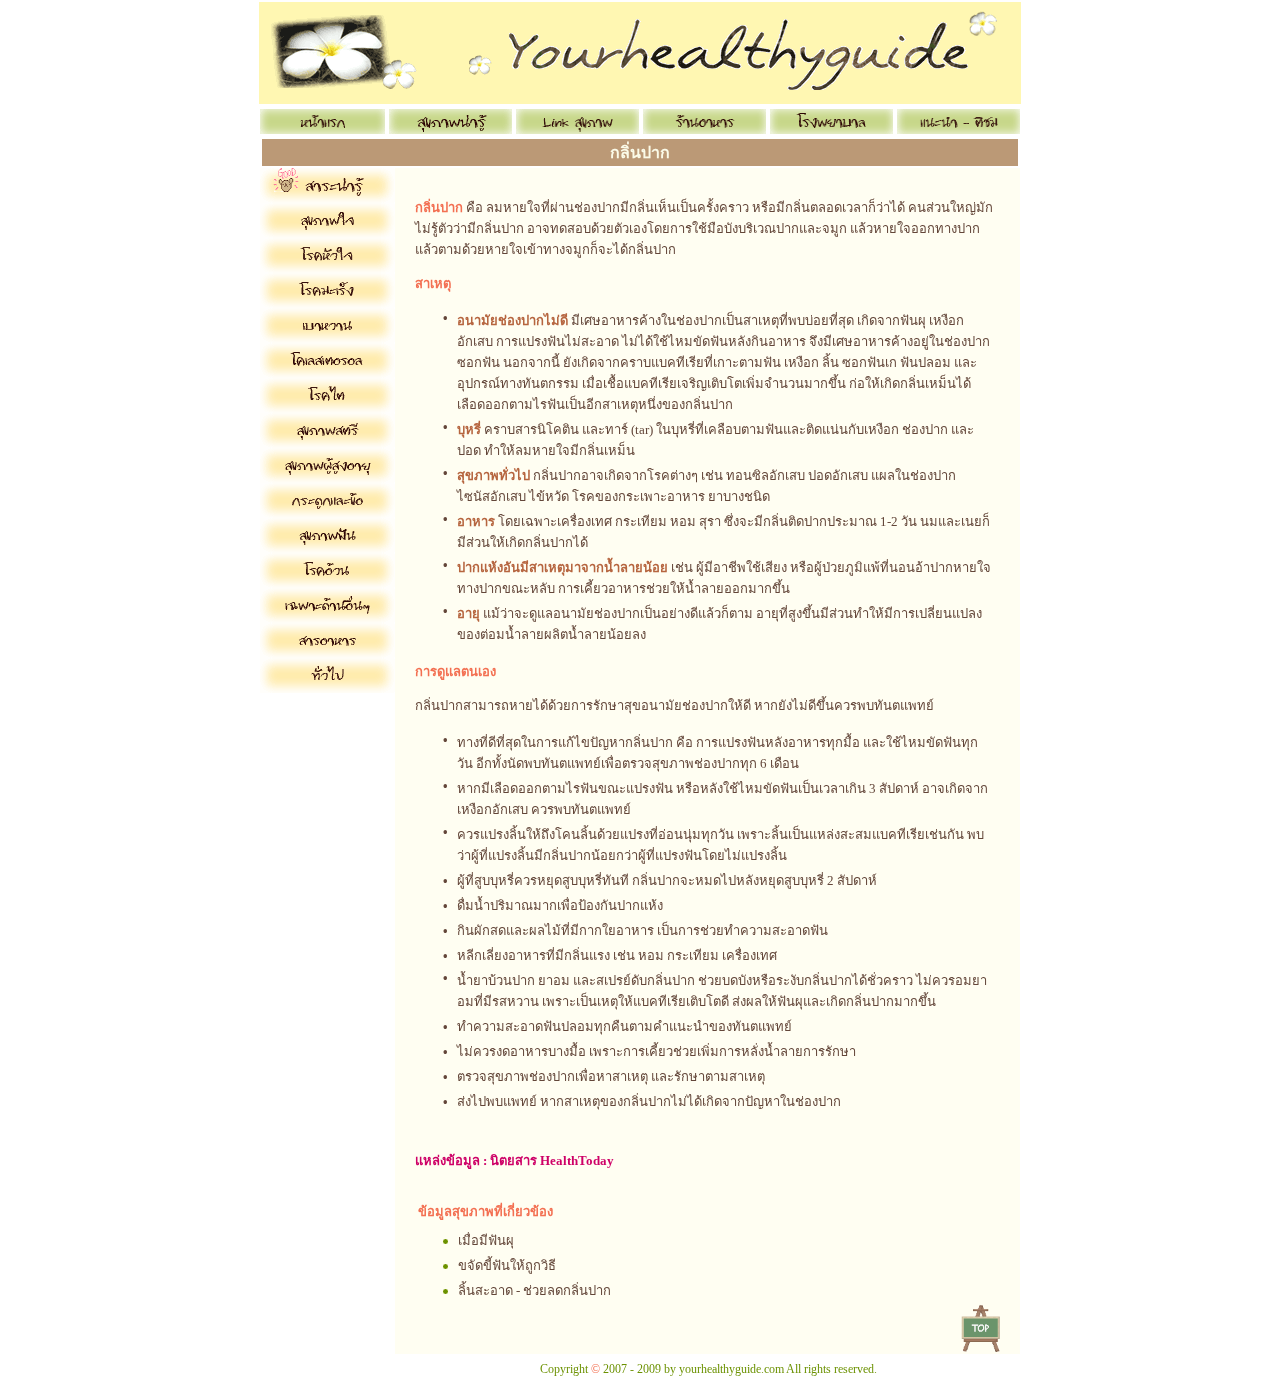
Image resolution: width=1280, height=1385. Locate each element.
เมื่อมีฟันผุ (486, 1240)
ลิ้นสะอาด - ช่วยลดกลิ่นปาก (534, 1290)
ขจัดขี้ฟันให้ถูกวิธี (507, 1265)
